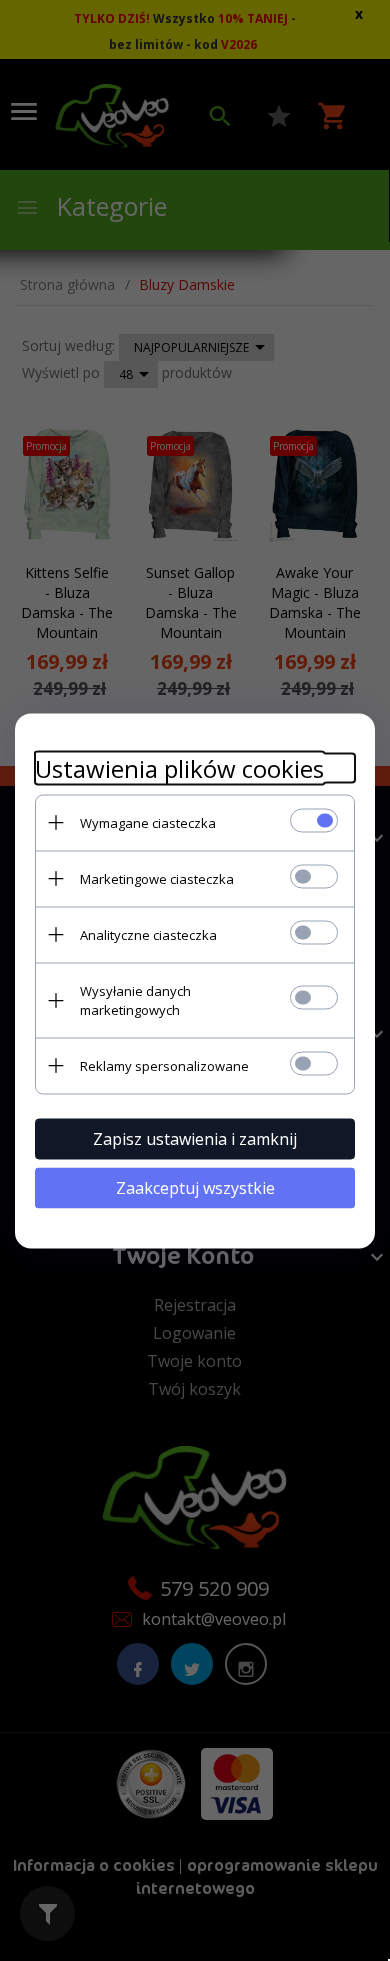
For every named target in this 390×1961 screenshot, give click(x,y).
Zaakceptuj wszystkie (195, 1187)
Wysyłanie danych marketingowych (135, 999)
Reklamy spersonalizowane (164, 1065)
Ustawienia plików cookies (179, 767)
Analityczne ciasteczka (148, 934)
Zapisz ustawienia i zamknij (195, 1138)
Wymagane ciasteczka (148, 822)
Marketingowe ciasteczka (157, 878)
